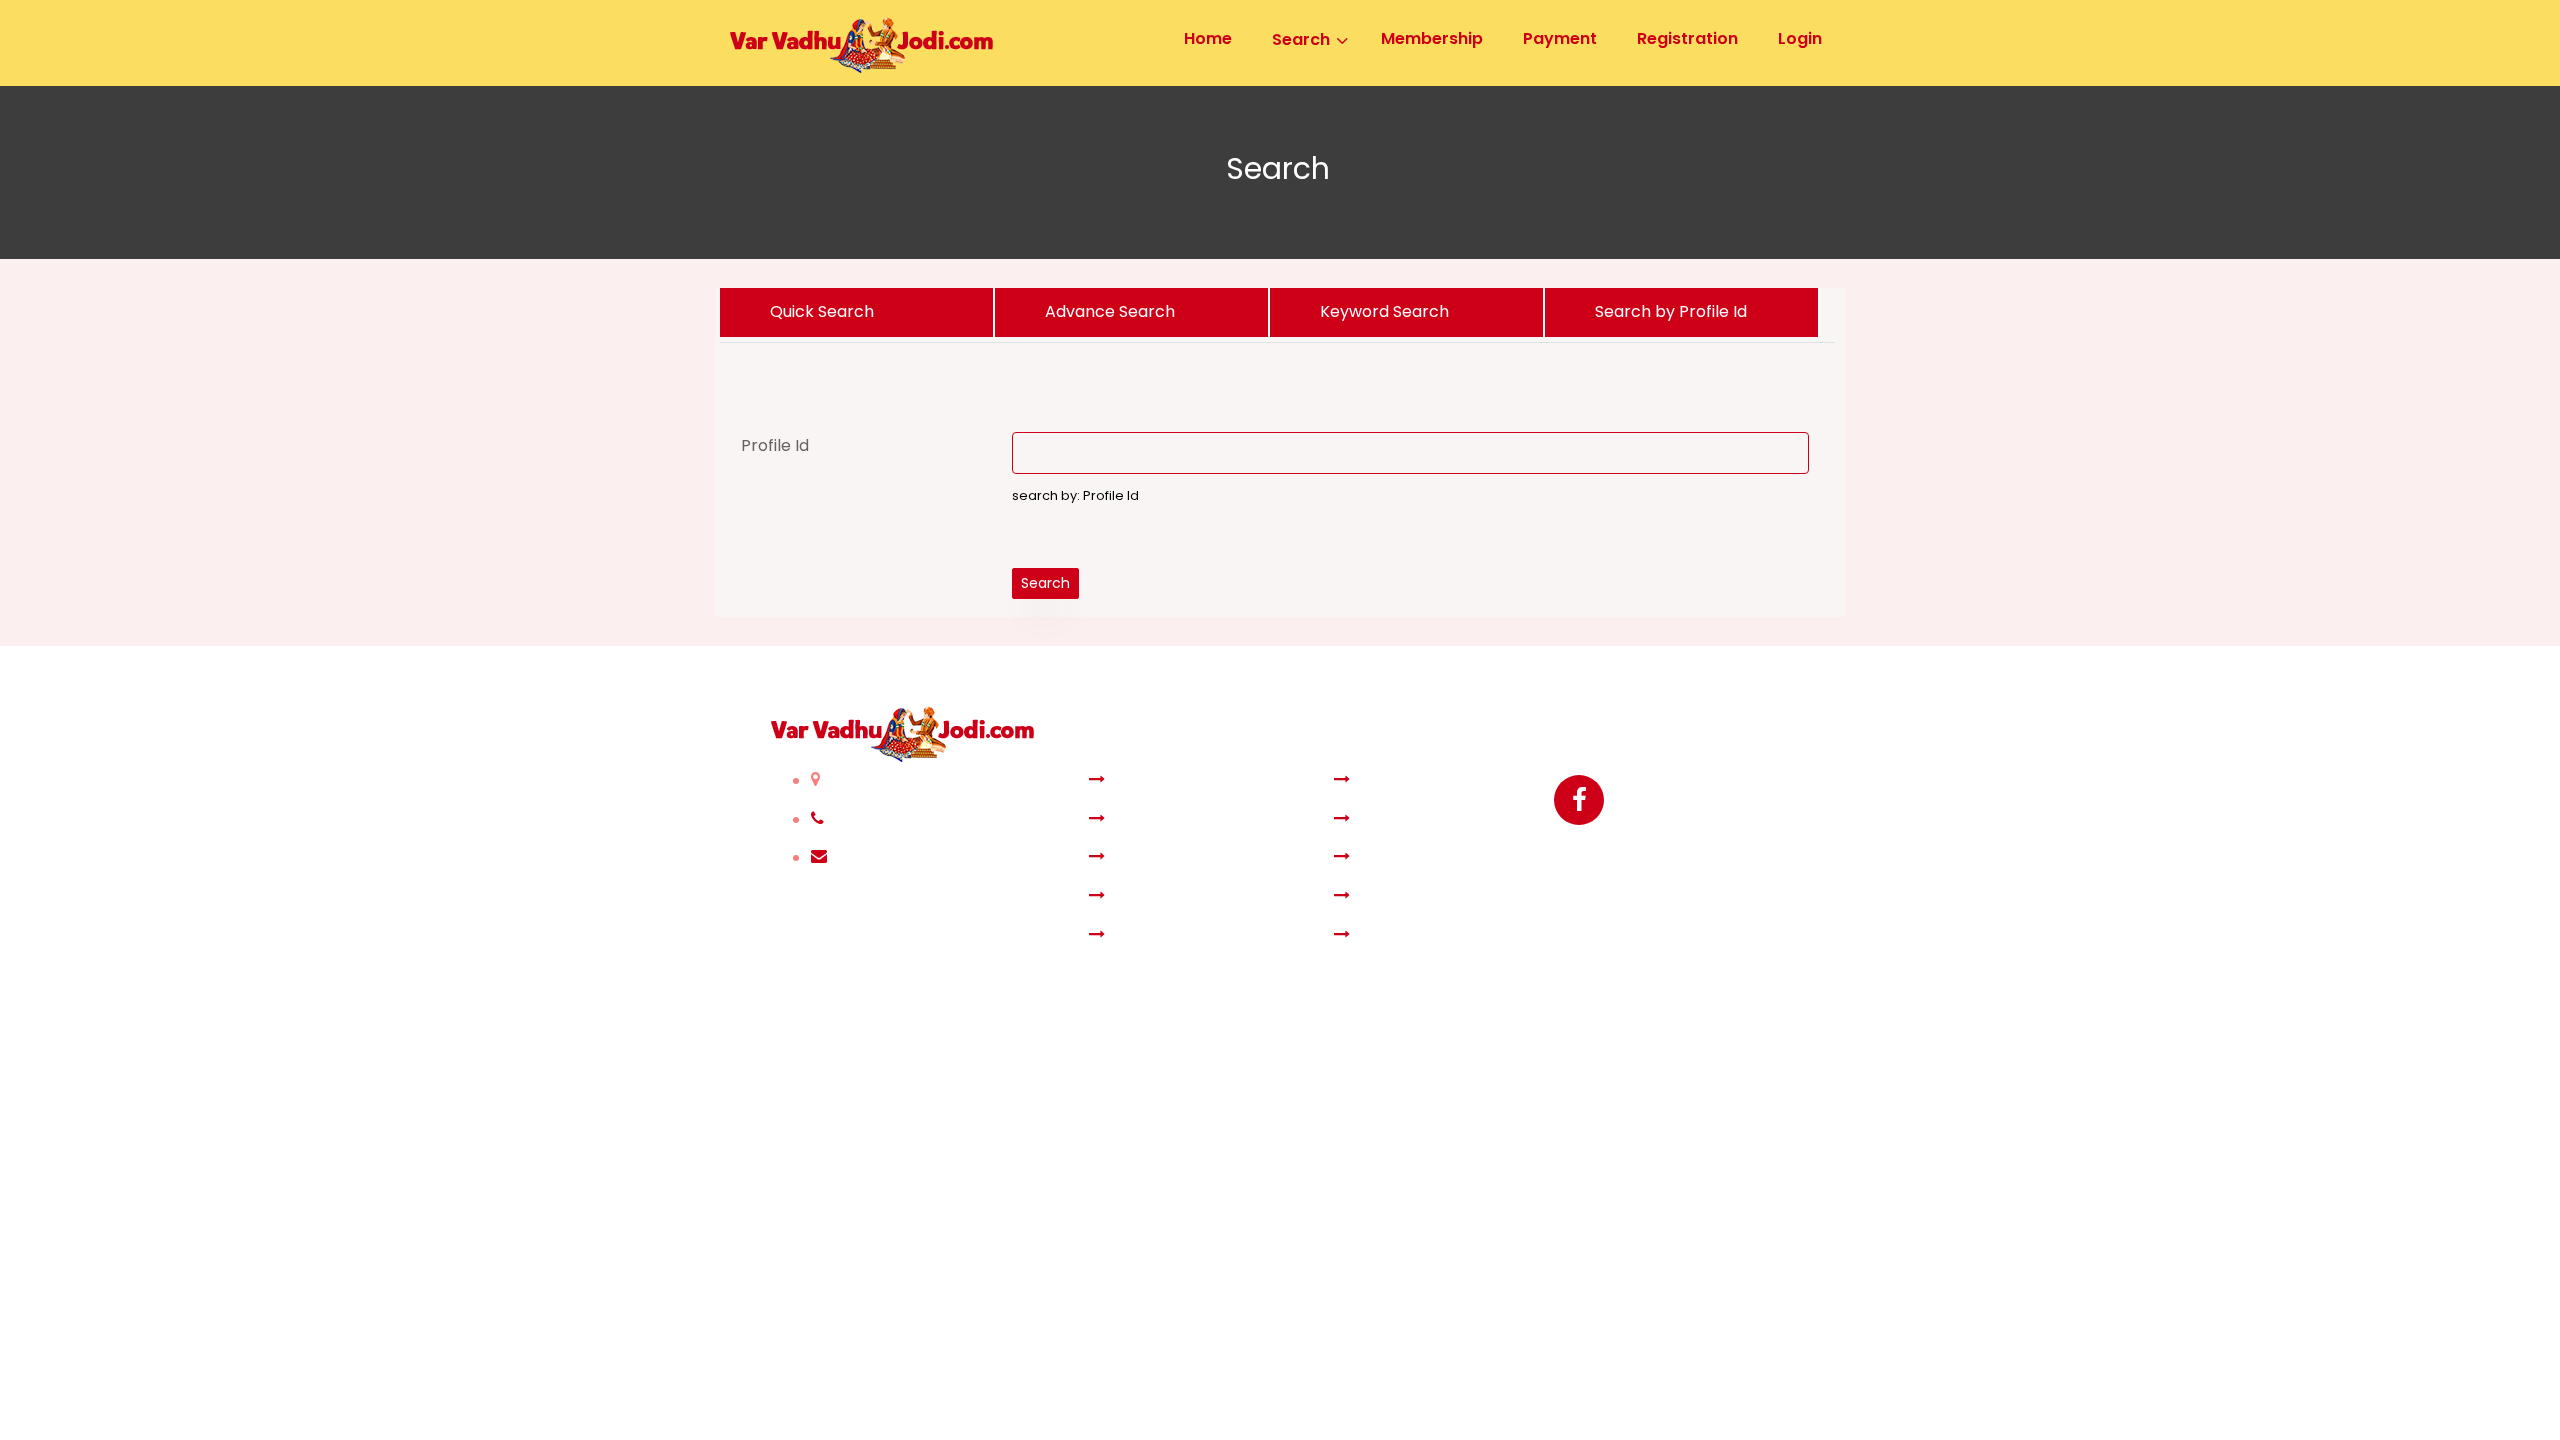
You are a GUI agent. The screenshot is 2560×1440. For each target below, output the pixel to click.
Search (1045, 583)
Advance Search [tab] (1110, 311)
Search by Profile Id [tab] (1671, 311)
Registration (1404, 780)
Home (1135, 780)
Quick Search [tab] (822, 311)
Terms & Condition (1185, 935)
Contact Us (1401, 935)
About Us (1147, 896)
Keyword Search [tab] (1384, 311)
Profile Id (775, 445)
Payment (1393, 857)
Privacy (1386, 896)
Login (1377, 819)
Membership (1162, 857)
